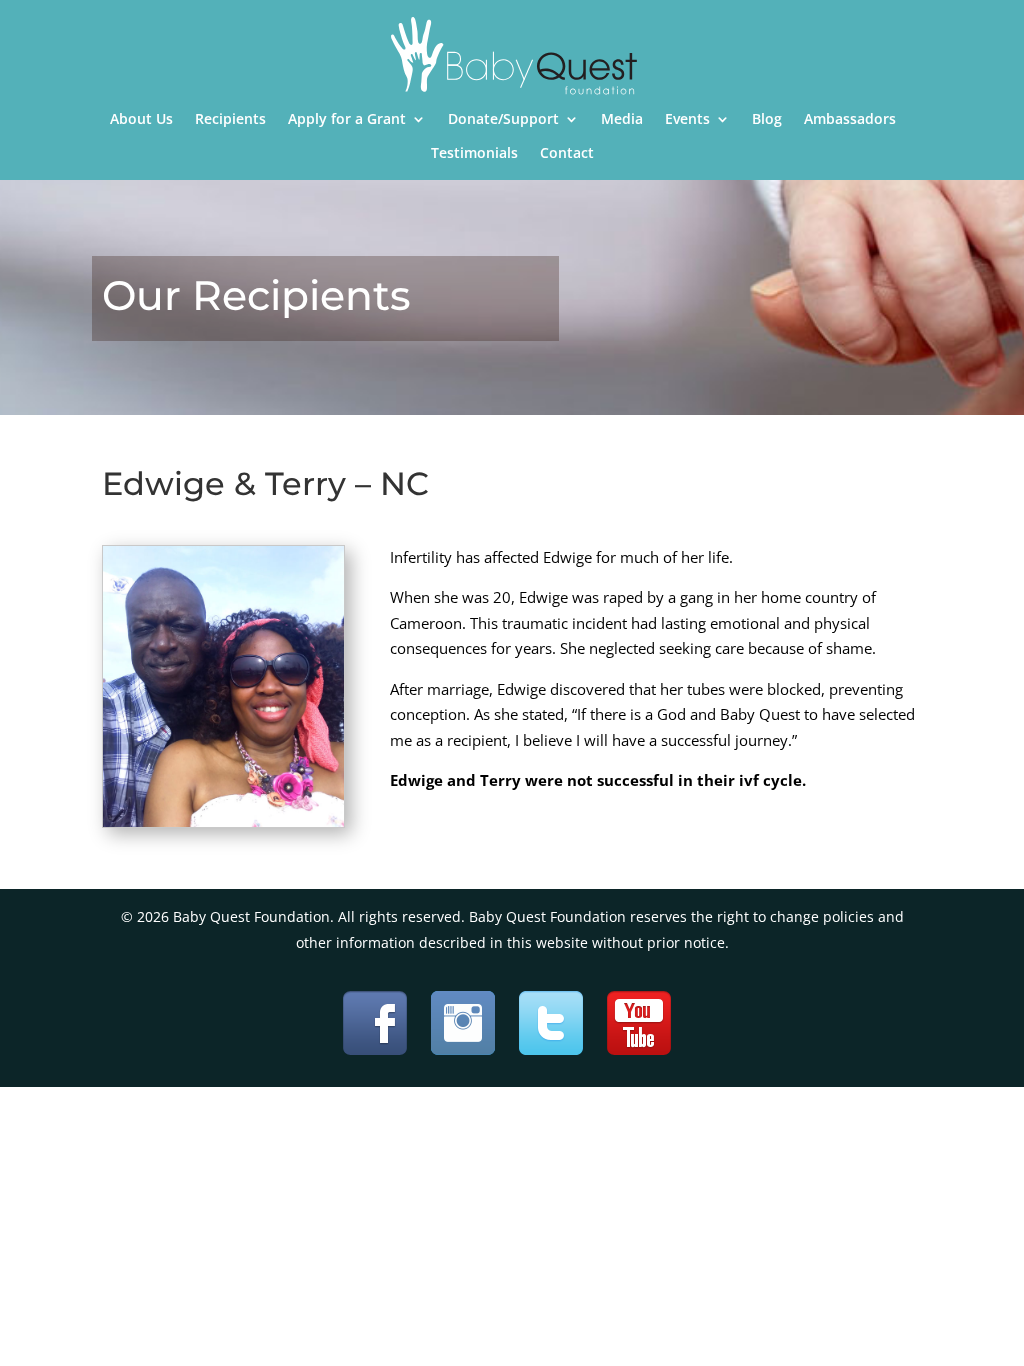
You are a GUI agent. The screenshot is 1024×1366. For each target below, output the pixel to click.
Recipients (230, 120)
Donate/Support (503, 120)
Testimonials (474, 154)
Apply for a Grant (347, 120)
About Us (141, 120)
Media (622, 120)
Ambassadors (850, 120)
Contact (567, 154)
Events (687, 120)
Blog (767, 120)
